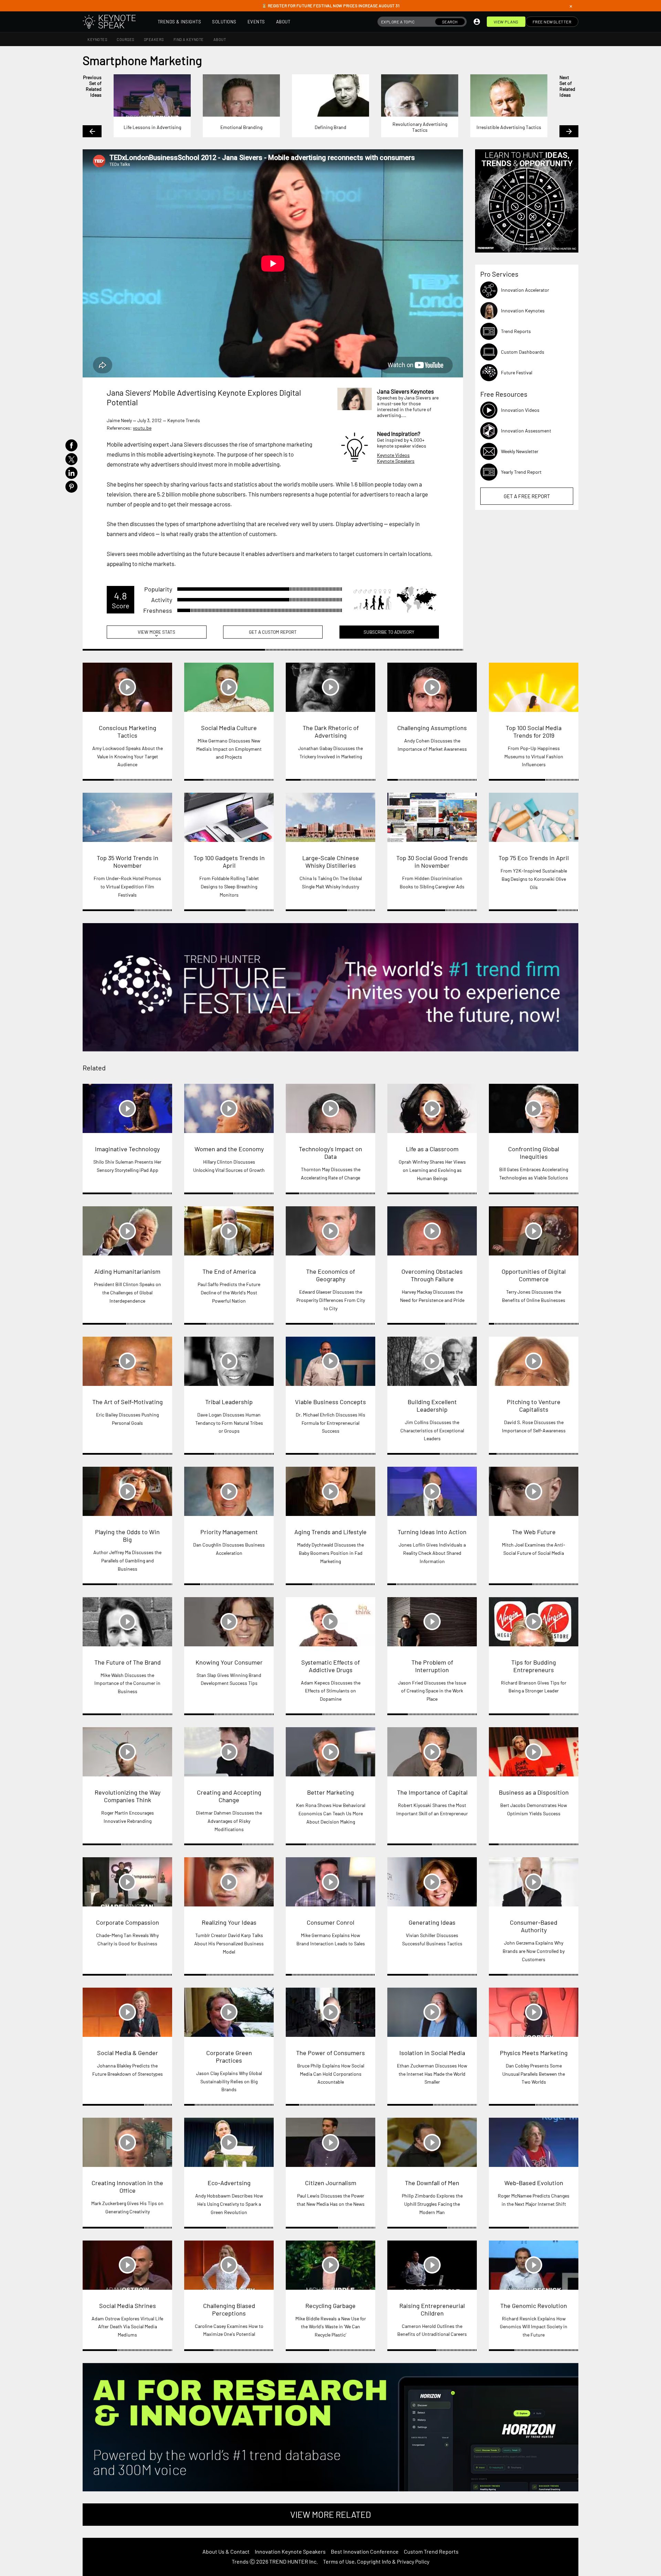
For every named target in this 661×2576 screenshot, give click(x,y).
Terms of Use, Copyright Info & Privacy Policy (376, 2561)
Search (450, 22)
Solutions (224, 22)
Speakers (154, 39)
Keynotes (97, 39)
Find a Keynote (189, 39)
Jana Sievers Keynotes (405, 391)
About (283, 22)
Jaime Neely (119, 420)
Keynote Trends (184, 420)
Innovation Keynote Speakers (290, 2551)
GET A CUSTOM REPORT (273, 632)
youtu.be (142, 428)
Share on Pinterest (71, 487)
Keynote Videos (393, 455)
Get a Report (527, 496)
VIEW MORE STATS (156, 634)
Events (256, 22)
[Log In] (477, 22)
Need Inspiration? (399, 434)
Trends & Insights (180, 22)
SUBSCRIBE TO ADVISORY (389, 632)
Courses (125, 39)
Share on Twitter (71, 459)
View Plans (506, 22)
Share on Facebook (71, 445)
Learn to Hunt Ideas (527, 201)
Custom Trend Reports (431, 2551)
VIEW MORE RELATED (330, 2514)
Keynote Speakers (396, 461)
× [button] (571, 6)
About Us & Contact (226, 2551)
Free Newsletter (552, 22)
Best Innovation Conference (365, 2551)
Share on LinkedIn (71, 473)
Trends (240, 2561)
